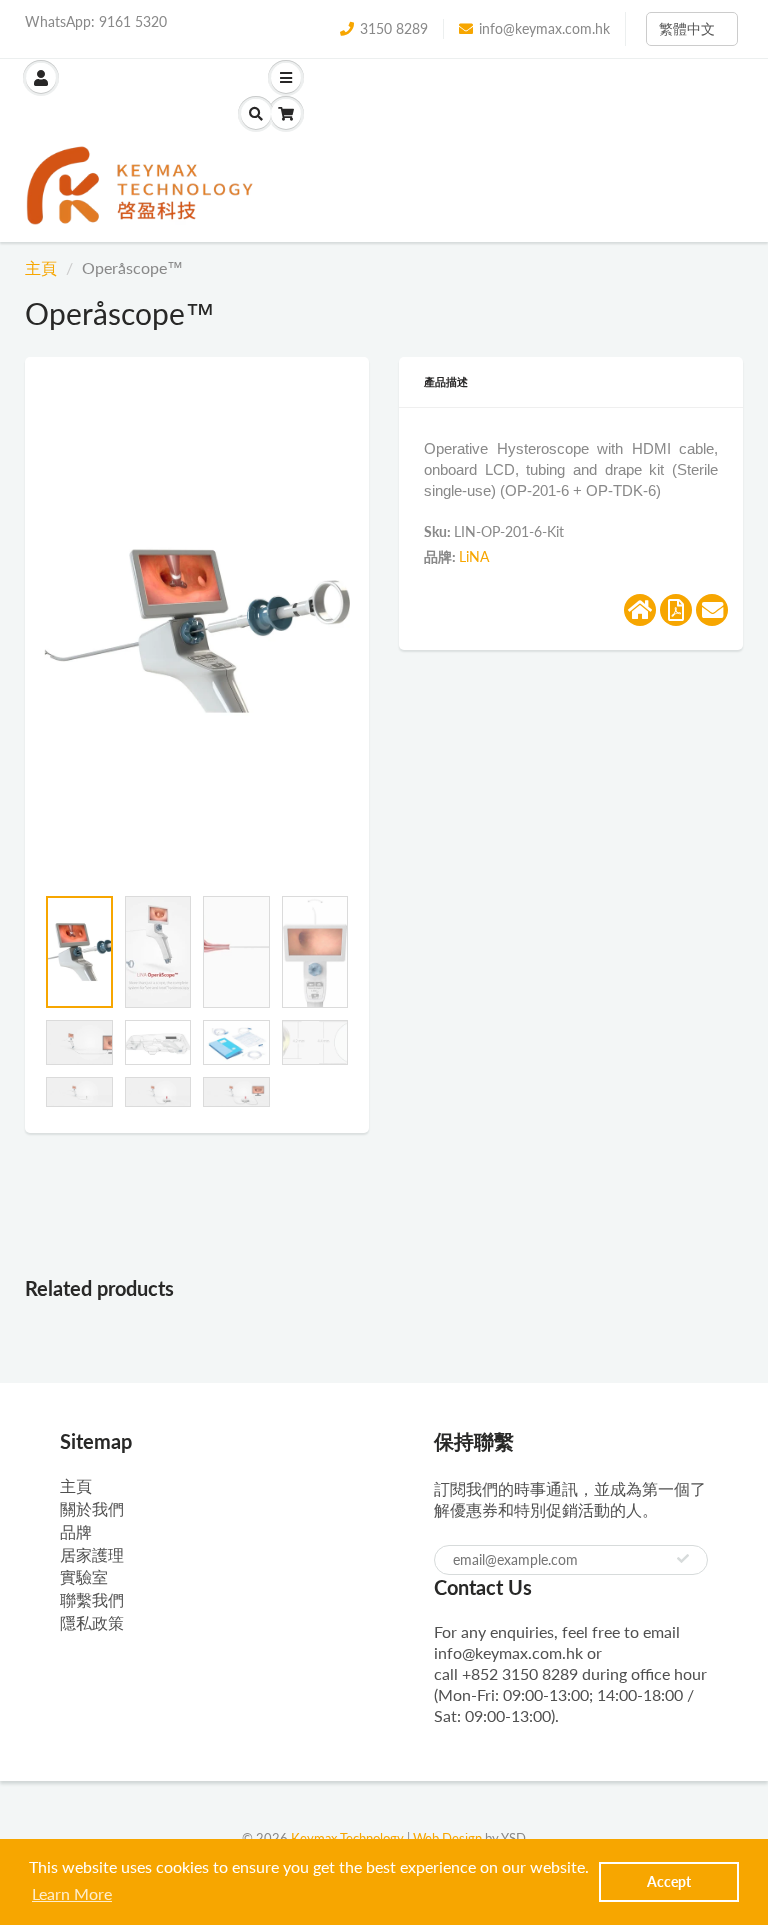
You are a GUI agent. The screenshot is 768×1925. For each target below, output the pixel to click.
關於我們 (92, 1508)
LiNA (474, 556)
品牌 (76, 1531)
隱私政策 (92, 1622)
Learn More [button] (72, 1893)
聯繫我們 (92, 1599)
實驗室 (84, 1576)
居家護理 (92, 1554)
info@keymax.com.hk (544, 28)
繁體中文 (687, 28)
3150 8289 (394, 28)
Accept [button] (669, 1881)
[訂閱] (683, 1559)
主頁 (41, 267)
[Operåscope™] (197, 631)
